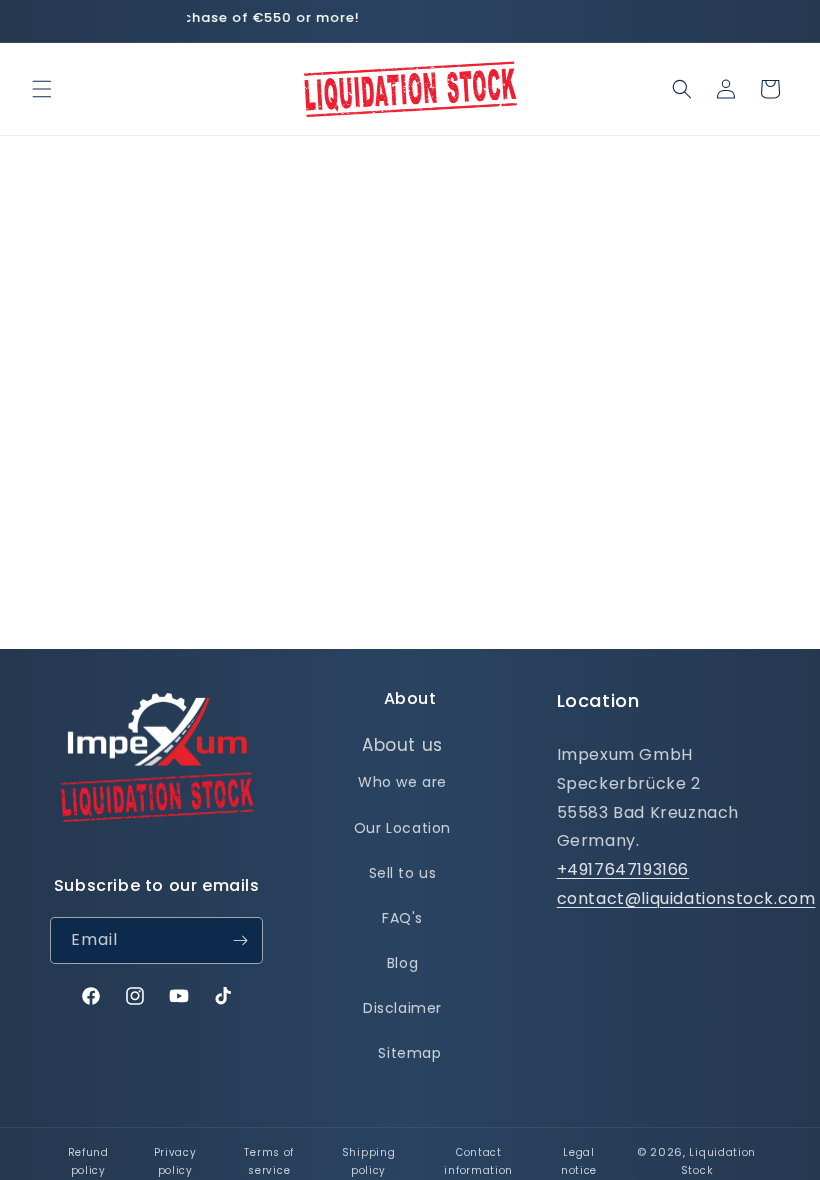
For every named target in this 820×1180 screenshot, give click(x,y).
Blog (402, 963)
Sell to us (403, 873)
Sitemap (409, 1053)
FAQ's (402, 918)
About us (402, 745)
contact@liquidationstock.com (686, 898)
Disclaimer (402, 1008)
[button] (42, 89)
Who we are (402, 782)
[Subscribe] (240, 940)
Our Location (402, 828)
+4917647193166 (623, 869)
